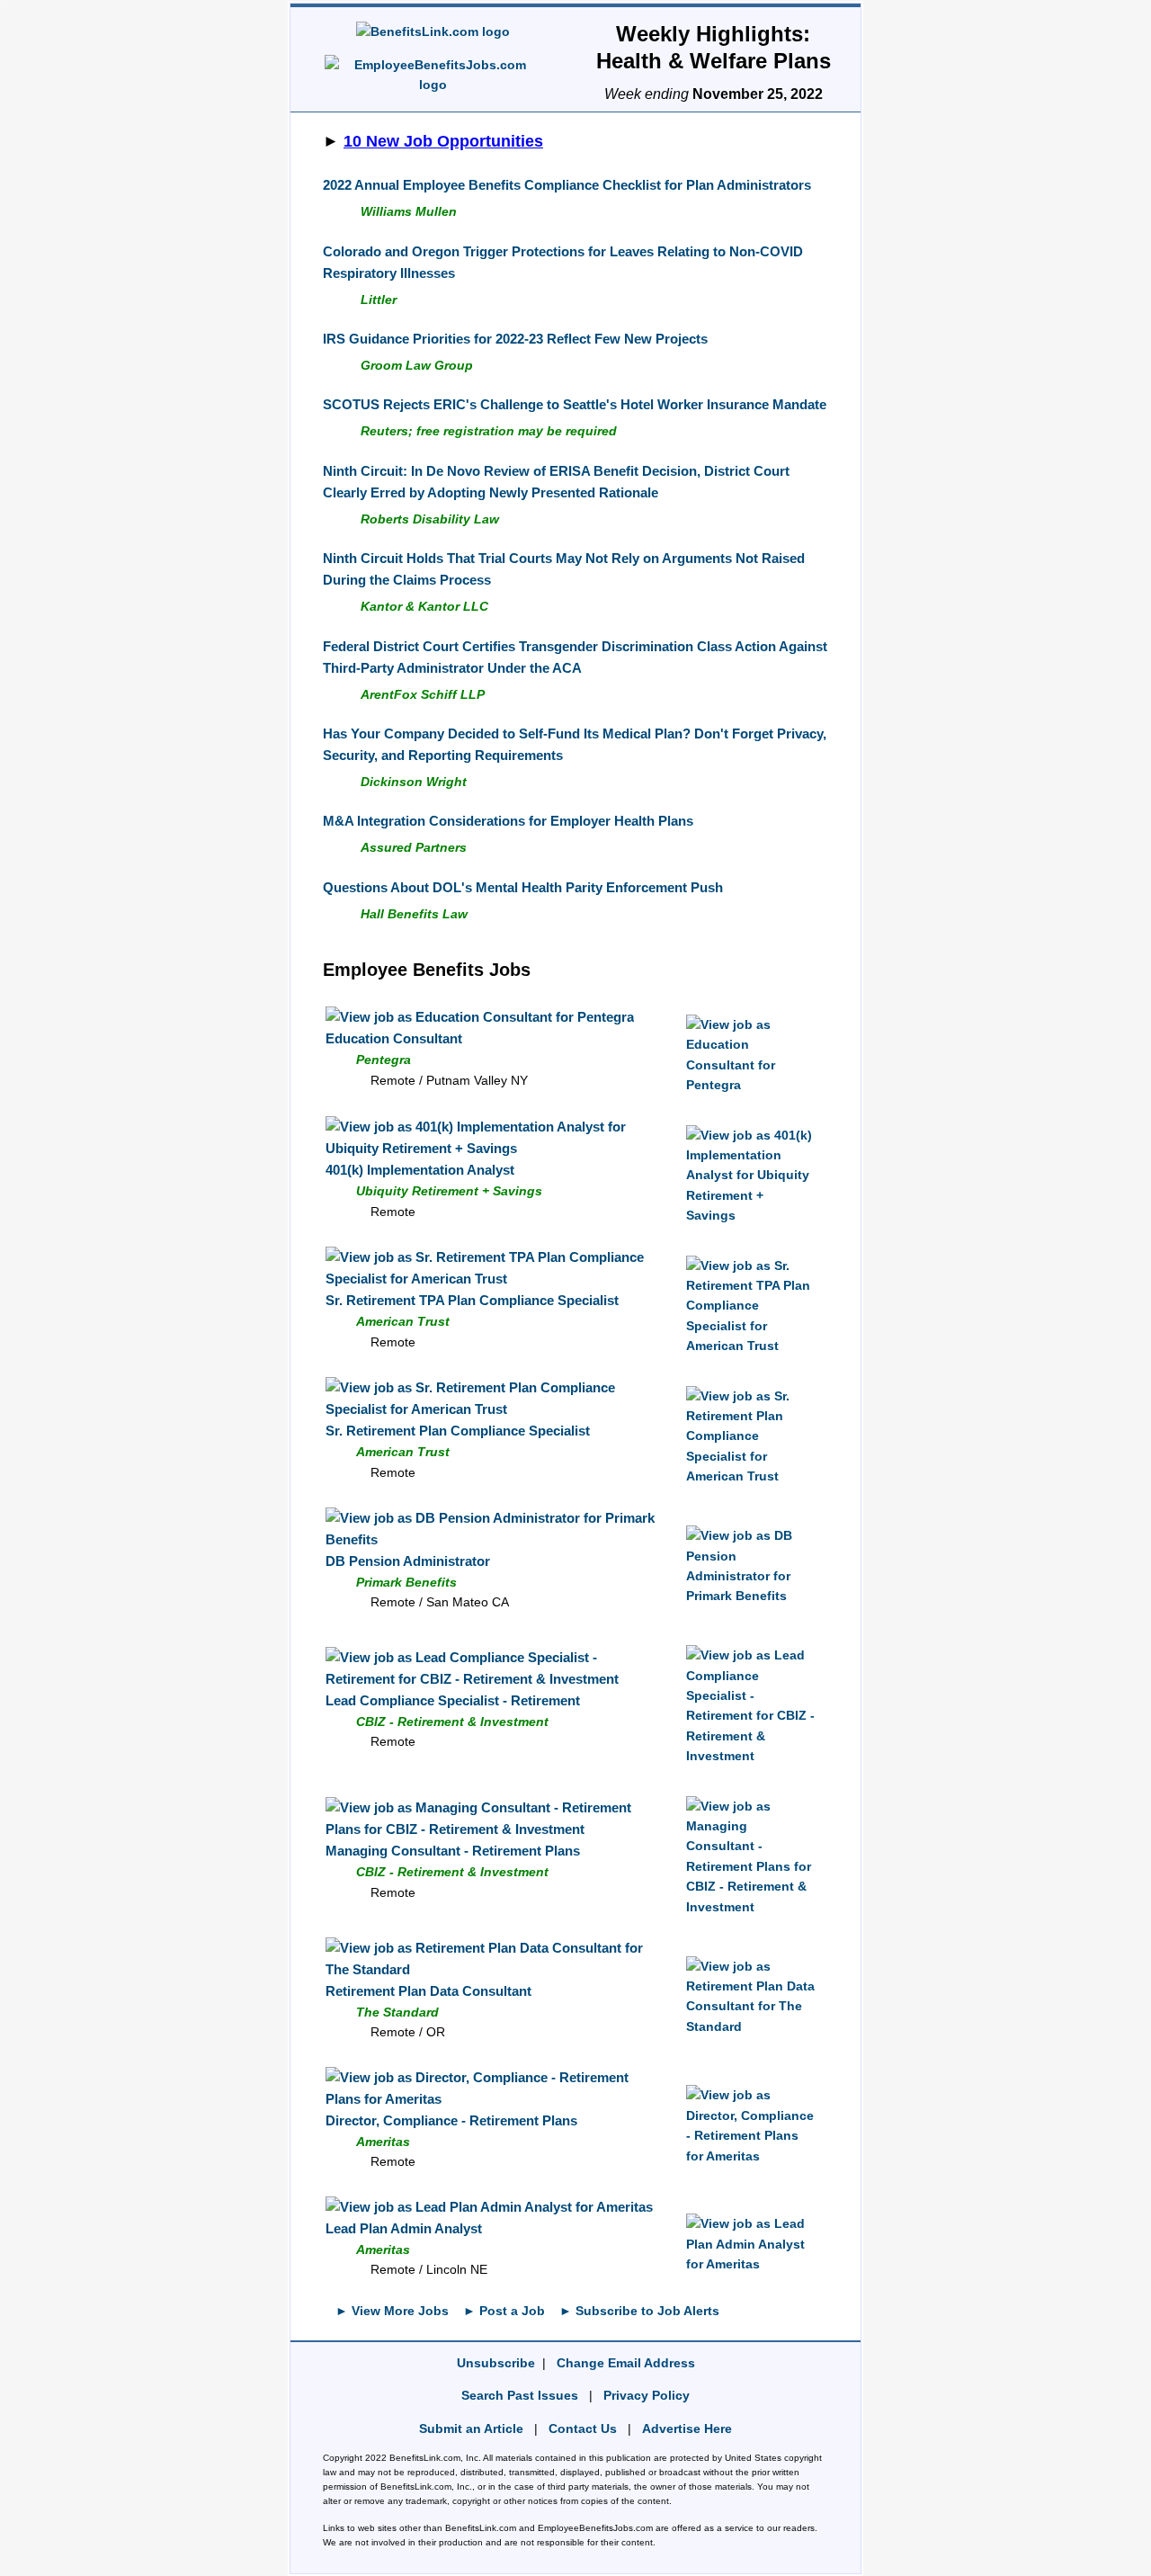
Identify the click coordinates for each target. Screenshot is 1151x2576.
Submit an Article (471, 2428)
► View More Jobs (392, 2311)
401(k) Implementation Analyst (420, 1170)
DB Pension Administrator (408, 1561)
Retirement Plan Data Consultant (428, 1991)
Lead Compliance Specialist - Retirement (453, 1700)
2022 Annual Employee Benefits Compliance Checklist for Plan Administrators (567, 185)
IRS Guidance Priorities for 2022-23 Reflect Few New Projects (515, 339)
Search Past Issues (520, 2395)
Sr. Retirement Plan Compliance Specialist (458, 1431)
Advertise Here (687, 2428)
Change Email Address (626, 2363)
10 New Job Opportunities (443, 141)
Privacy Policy (647, 2395)
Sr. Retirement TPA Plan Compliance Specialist (472, 1300)
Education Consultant (394, 1038)
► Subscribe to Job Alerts (639, 2311)
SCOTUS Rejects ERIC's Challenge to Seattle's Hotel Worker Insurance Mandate (575, 404)
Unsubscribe (496, 2363)
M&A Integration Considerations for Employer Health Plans (508, 821)
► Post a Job (504, 2311)
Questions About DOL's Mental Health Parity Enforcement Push (523, 887)
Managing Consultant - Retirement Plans (453, 1851)
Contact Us (583, 2428)
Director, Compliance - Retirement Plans (451, 2120)
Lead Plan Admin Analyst (404, 2228)
